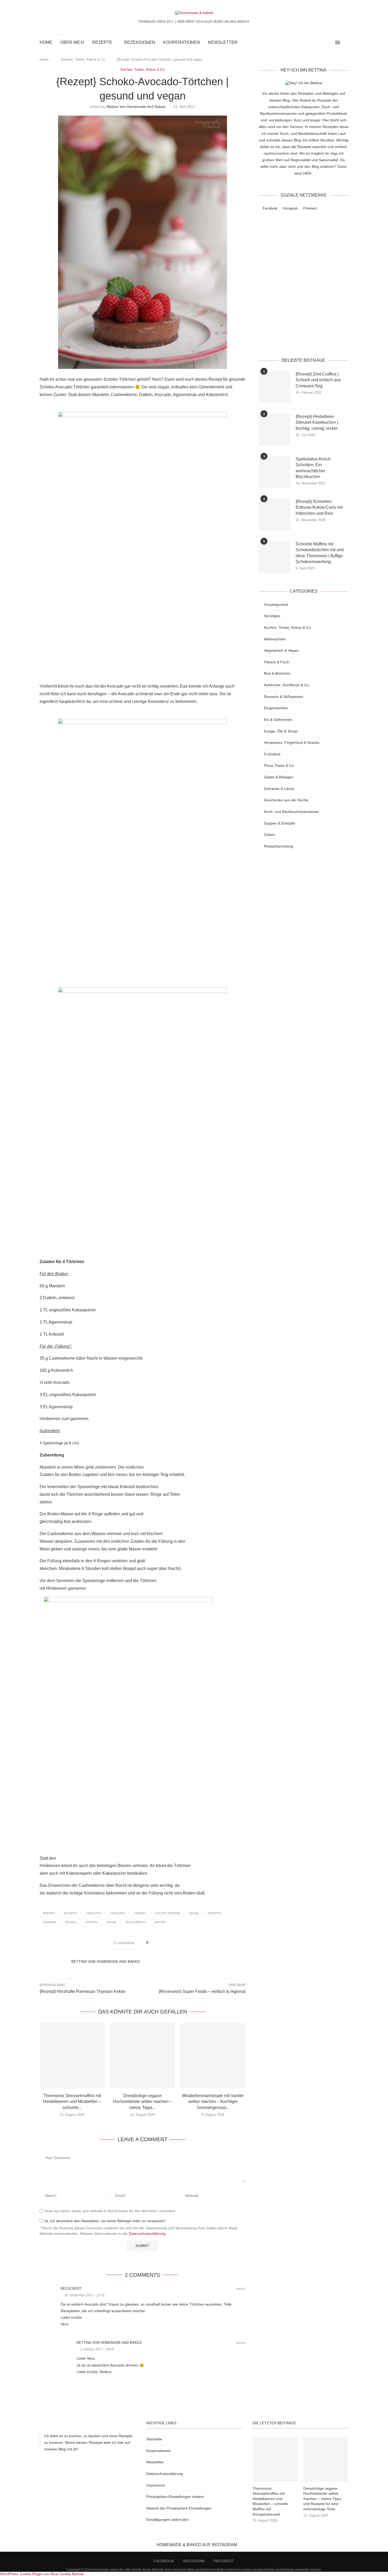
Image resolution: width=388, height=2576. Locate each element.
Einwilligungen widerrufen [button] (167, 2520)
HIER (307, 173)
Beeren (49, 1913)
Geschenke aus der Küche (286, 800)
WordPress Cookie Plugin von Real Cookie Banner (42, 2574)
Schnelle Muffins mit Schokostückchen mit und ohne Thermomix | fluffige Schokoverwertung (320, 553)
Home (46, 42)
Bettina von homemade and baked (136, 107)
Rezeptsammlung (279, 846)
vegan (111, 1922)
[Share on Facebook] (157, 1943)
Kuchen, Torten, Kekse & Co (83, 59)
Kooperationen (182, 42)
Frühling (118, 1913)
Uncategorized (276, 604)
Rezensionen (140, 42)
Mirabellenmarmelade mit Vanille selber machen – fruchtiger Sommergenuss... (213, 2102)
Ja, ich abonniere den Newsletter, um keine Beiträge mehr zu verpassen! (104, 2221)
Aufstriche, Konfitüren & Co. (287, 685)
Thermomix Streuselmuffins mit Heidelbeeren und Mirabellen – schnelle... (72, 2102)
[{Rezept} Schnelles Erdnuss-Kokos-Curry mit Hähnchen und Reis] (275, 515)
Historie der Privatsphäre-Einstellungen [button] (179, 2508)
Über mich (72, 42)
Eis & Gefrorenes (278, 720)
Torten (91, 1922)
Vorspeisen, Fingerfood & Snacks (292, 742)
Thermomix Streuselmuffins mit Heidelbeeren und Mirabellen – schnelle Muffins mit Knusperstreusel (270, 2501)
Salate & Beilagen (279, 777)
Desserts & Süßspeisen (283, 697)
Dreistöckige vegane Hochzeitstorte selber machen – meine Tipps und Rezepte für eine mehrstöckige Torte (322, 2499)
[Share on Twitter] (162, 1943)
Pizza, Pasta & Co (279, 765)
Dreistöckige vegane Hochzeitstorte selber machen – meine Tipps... (143, 2102)
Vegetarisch (136, 1922)
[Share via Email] (172, 1943)
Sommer (49, 1922)
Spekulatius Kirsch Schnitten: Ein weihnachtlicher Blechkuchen (313, 468)
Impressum (156, 2485)
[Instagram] (325, 42)
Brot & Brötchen (277, 673)
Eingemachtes (276, 708)
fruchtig (94, 1913)
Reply (241, 2289)
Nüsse (194, 1913)
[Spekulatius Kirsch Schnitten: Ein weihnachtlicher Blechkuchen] (275, 472)
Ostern (270, 835)
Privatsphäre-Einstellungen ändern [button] (175, 2497)
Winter (160, 1922)
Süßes (71, 1922)
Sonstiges (272, 616)
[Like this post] (151, 1943)
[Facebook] (319, 42)
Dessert (70, 1913)
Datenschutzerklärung (147, 2234)
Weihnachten (275, 639)
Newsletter (223, 42)
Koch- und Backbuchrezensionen (292, 812)
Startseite (154, 2439)
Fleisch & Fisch (277, 662)
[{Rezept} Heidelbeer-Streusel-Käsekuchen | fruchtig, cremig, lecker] (275, 430)
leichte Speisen (167, 1913)
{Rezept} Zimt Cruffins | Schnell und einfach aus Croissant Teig (318, 380)
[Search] (346, 42)
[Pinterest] (330, 42)
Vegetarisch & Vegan (281, 650)
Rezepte (102, 42)
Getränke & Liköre (279, 789)
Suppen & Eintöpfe (280, 823)
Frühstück (272, 754)
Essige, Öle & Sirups (281, 731)
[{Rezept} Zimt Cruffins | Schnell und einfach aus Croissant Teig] (275, 387)
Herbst (140, 1913)
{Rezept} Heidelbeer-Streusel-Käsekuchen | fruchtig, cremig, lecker (317, 422)
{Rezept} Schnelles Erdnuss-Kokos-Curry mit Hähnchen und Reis (319, 507)
